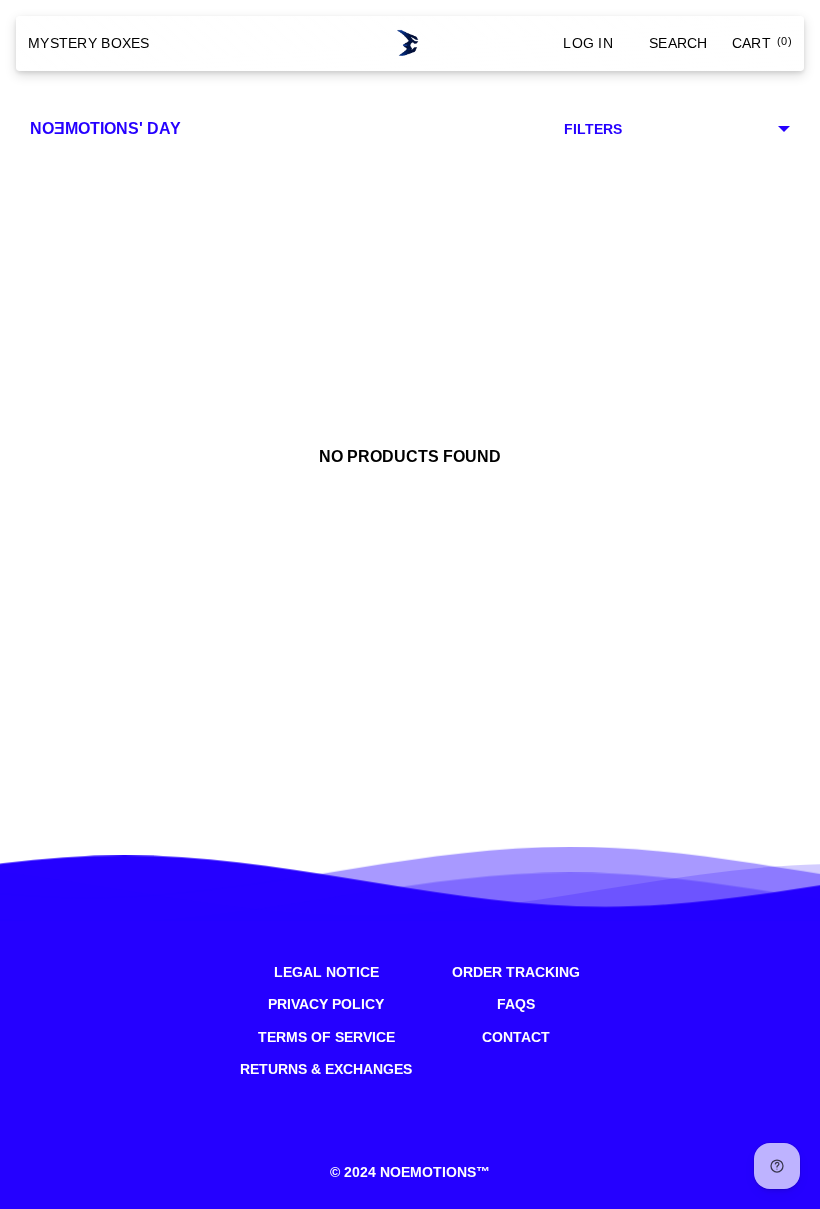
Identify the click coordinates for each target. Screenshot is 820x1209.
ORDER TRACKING (516, 972)
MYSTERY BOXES (89, 43)
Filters (593, 129)
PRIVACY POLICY (326, 1004)
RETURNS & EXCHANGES (326, 1069)
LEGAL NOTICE (326, 972)
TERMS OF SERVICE (326, 1037)
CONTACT (516, 1037)
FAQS (516, 1004)
